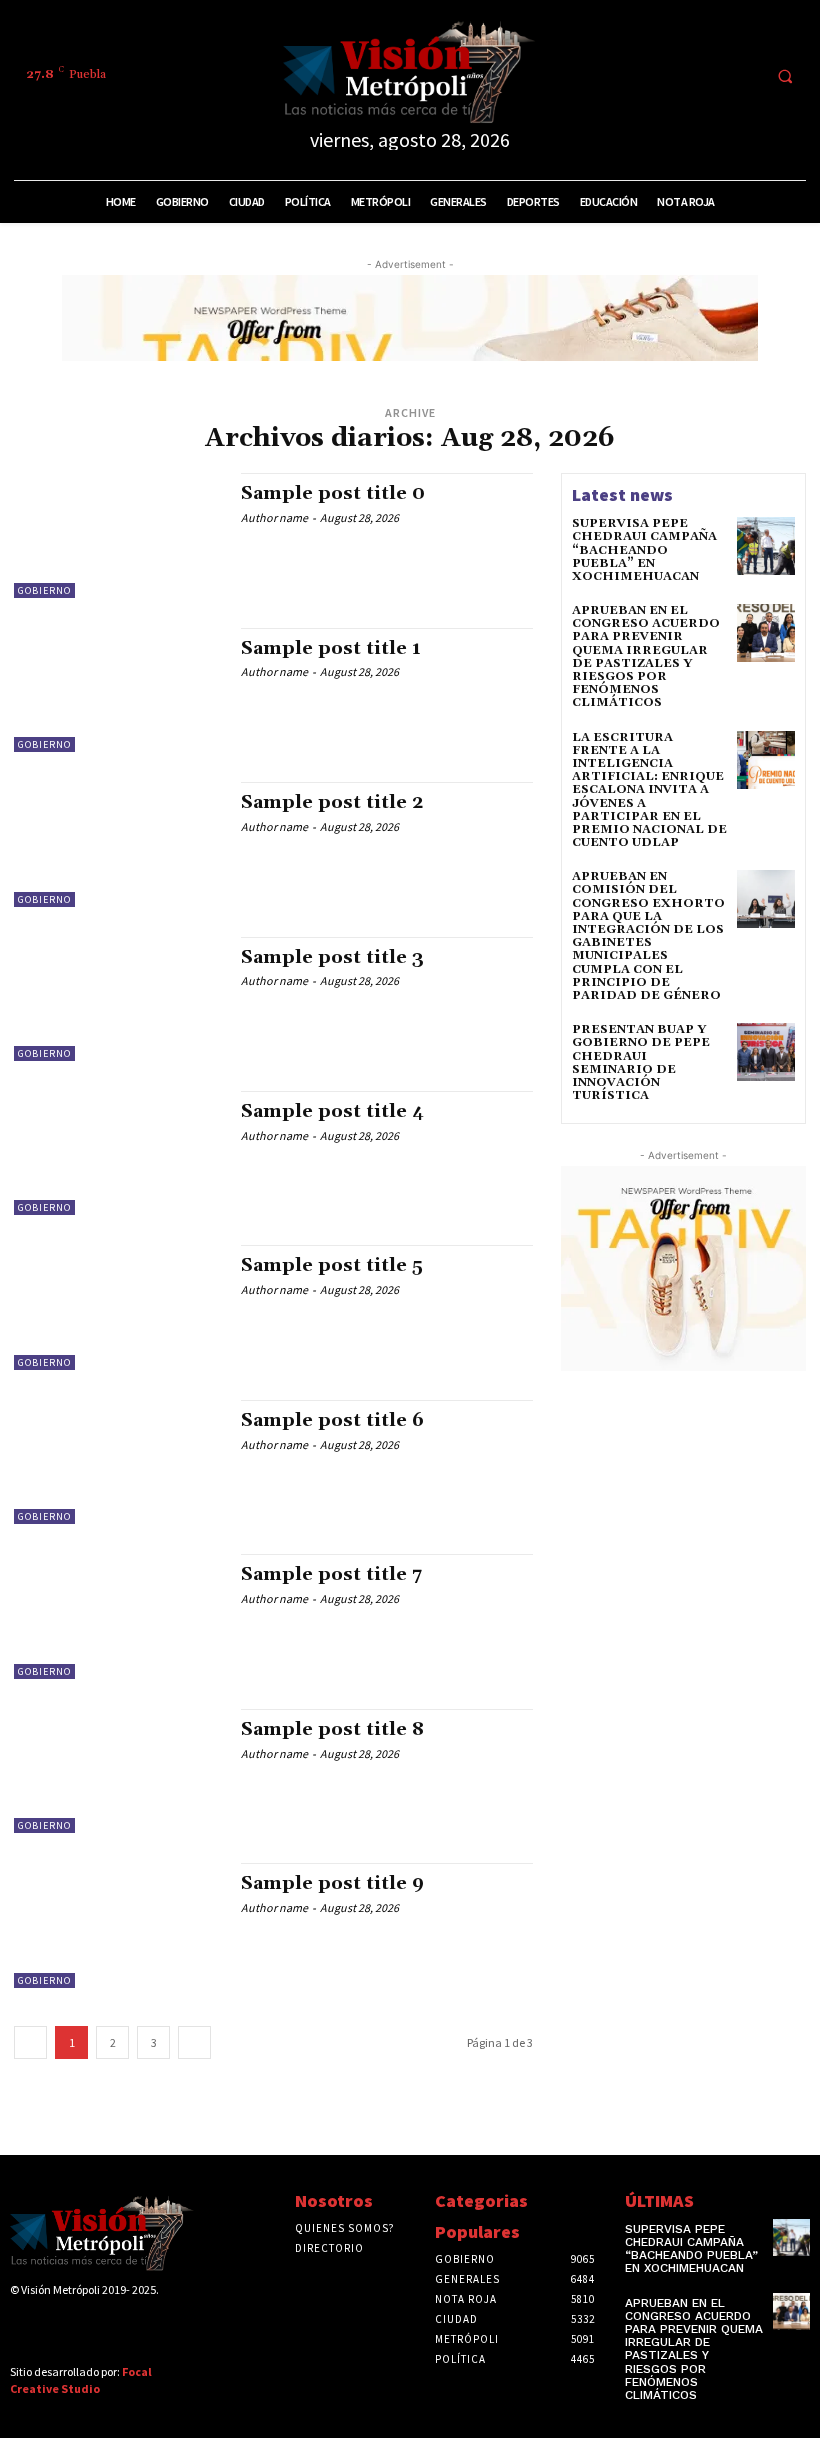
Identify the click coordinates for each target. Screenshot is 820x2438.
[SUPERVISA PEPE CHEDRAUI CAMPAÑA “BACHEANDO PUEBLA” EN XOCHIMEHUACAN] (766, 546)
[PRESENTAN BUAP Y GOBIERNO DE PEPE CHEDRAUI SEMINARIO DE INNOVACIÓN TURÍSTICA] (766, 1052)
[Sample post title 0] (117, 535)
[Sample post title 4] (117, 1153)
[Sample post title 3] (117, 999)
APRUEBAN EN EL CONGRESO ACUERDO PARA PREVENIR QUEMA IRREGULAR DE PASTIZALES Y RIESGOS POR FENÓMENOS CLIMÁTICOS (646, 656)
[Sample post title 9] (117, 1925)
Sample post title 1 (331, 648)
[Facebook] (592, 75)
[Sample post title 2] (117, 844)
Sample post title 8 (332, 1729)
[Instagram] (630, 75)
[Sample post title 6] (117, 1462)
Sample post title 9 (332, 1883)
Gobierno (44, 590)
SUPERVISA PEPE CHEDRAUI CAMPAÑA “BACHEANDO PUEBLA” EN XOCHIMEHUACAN (644, 550)
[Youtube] (741, 75)
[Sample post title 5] (117, 1307)
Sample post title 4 (332, 1111)
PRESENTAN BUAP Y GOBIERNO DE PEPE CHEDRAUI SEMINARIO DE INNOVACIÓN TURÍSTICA (641, 1062)
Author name (274, 517)
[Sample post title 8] (117, 1771)
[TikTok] (667, 75)
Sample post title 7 (331, 1574)
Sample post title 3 (332, 957)
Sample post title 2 (332, 802)
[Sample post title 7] (117, 1616)
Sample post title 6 (332, 1420)
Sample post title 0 (333, 493)
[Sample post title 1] (117, 690)
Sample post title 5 (332, 1265)
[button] (785, 76)
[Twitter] (704, 75)
